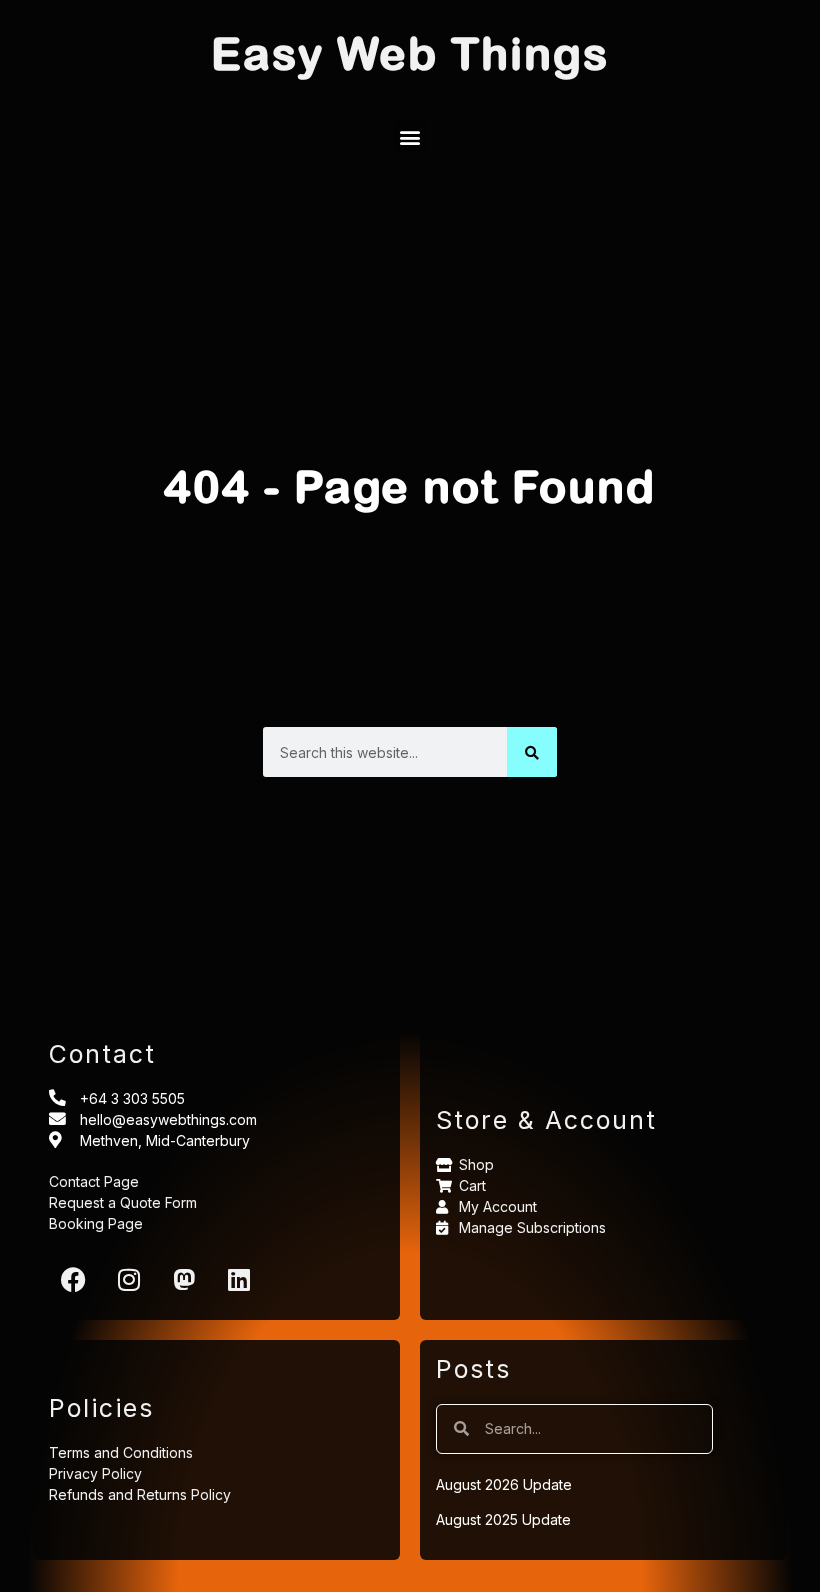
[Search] (532, 752)
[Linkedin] (239, 1279)
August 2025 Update (503, 1519)
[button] (410, 136)
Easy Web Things (410, 53)
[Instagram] (129, 1279)
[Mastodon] (184, 1279)
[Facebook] (74, 1279)
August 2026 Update (504, 1484)
